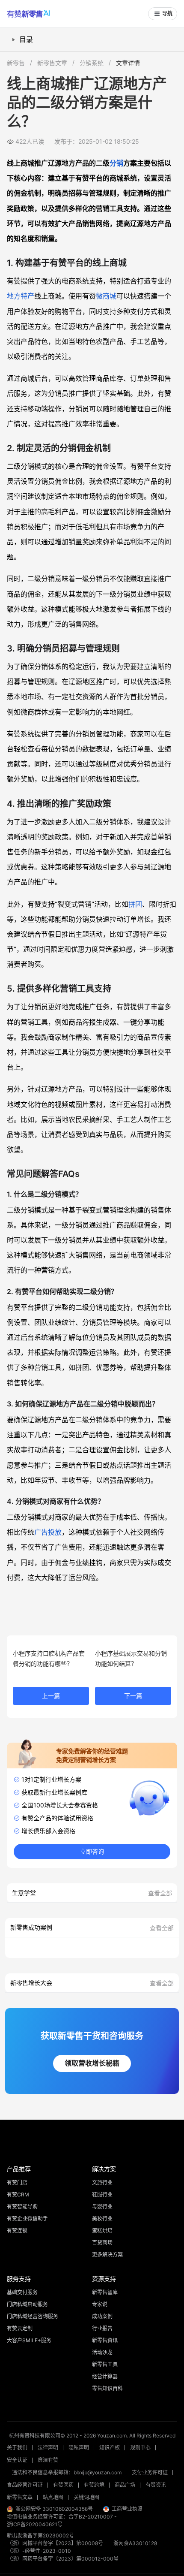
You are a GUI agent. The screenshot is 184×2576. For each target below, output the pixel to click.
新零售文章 (52, 63)
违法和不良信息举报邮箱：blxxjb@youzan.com (67, 2472)
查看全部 (160, 1893)
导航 (167, 14)
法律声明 (48, 2448)
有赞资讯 (156, 2485)
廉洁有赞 (48, 2460)
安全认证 (17, 2460)
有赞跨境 (94, 2485)
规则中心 (140, 2448)
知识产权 (110, 2448)
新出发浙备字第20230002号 (40, 2535)
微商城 (106, 296)
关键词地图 (86, 2497)
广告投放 (48, 1532)
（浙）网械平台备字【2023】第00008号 (55, 2543)
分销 (116, 163)
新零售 (16, 63)
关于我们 (17, 2448)
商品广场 (125, 2485)
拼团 (135, 904)
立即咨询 (92, 1852)
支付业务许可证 (150, 2472)
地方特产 (21, 296)
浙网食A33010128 (135, 2543)
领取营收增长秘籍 (92, 2063)
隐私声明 (79, 2448)
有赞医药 (63, 2485)
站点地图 (53, 2497)
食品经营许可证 (25, 2485)
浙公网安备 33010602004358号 (54, 2509)
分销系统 (92, 63)
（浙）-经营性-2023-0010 (39, 2551)
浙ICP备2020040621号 (35, 2524)
